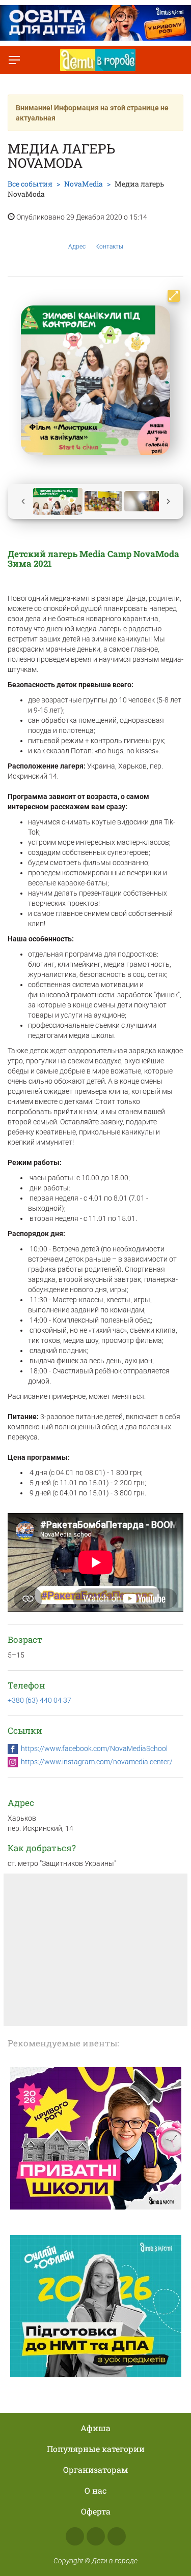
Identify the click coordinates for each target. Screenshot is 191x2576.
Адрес (77, 247)
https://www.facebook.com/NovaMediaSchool (94, 1749)
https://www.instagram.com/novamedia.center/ (97, 1762)
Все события (30, 184)
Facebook (75, 2536)
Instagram (96, 2536)
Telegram (117, 2536)
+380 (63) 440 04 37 (39, 1700)
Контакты (109, 247)
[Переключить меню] (14, 60)
